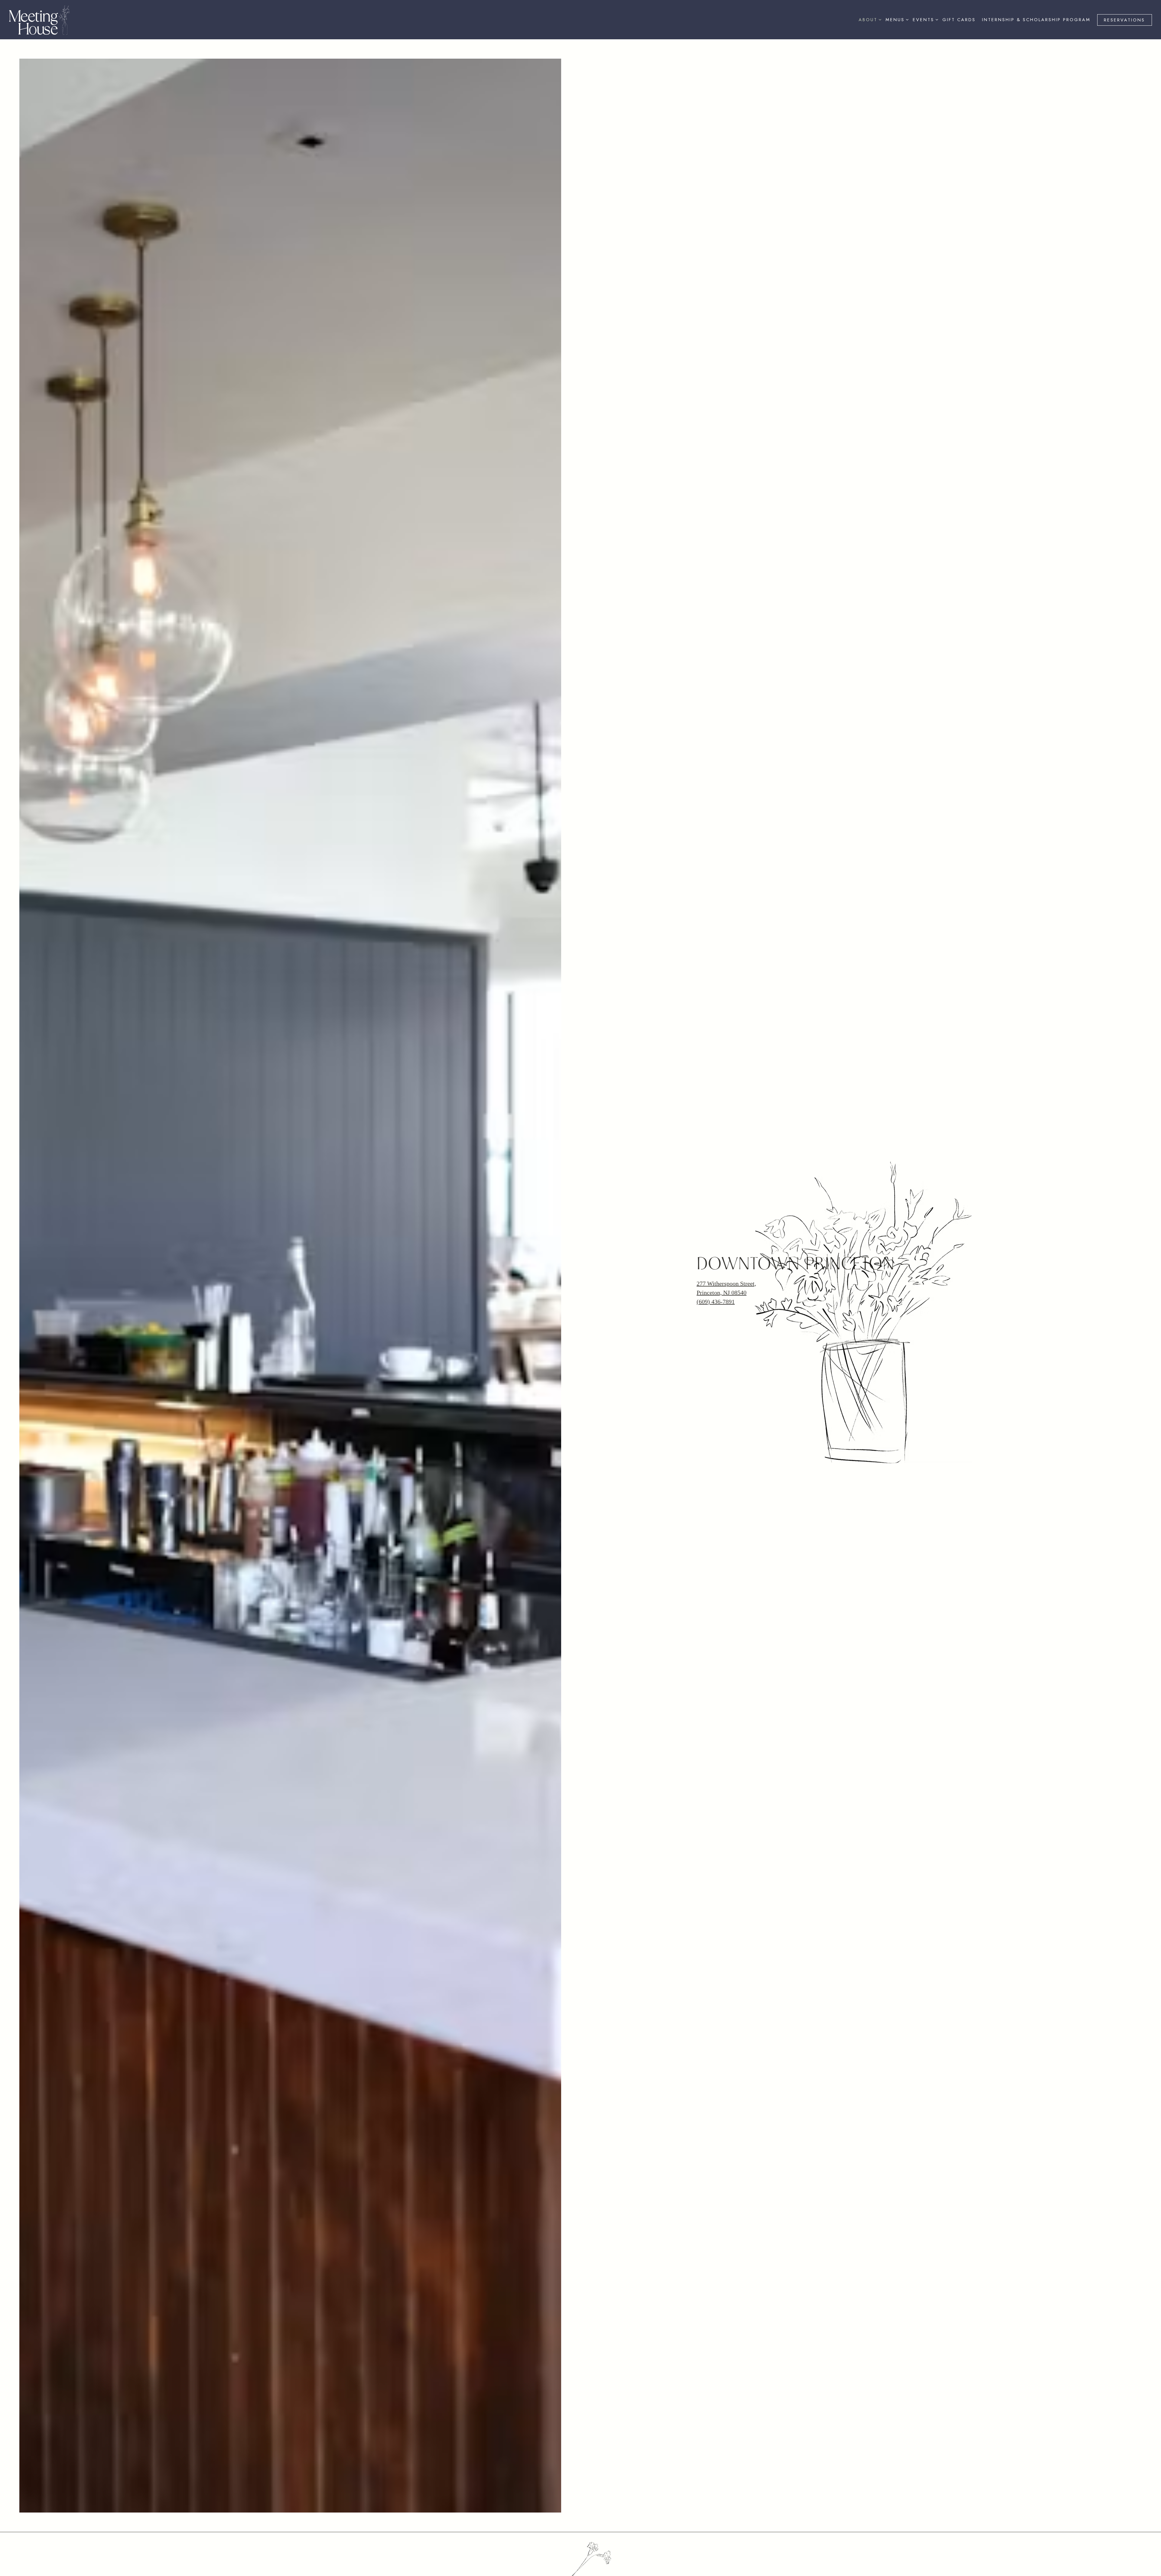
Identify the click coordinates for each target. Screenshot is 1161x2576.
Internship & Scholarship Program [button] (1036, 20)
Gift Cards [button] (959, 20)
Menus (896, 19)
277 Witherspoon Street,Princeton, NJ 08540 (726, 1310)
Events (924, 19)
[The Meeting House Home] (39, 19)
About (869, 19)
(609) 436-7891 (716, 1324)
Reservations (1124, 20)
